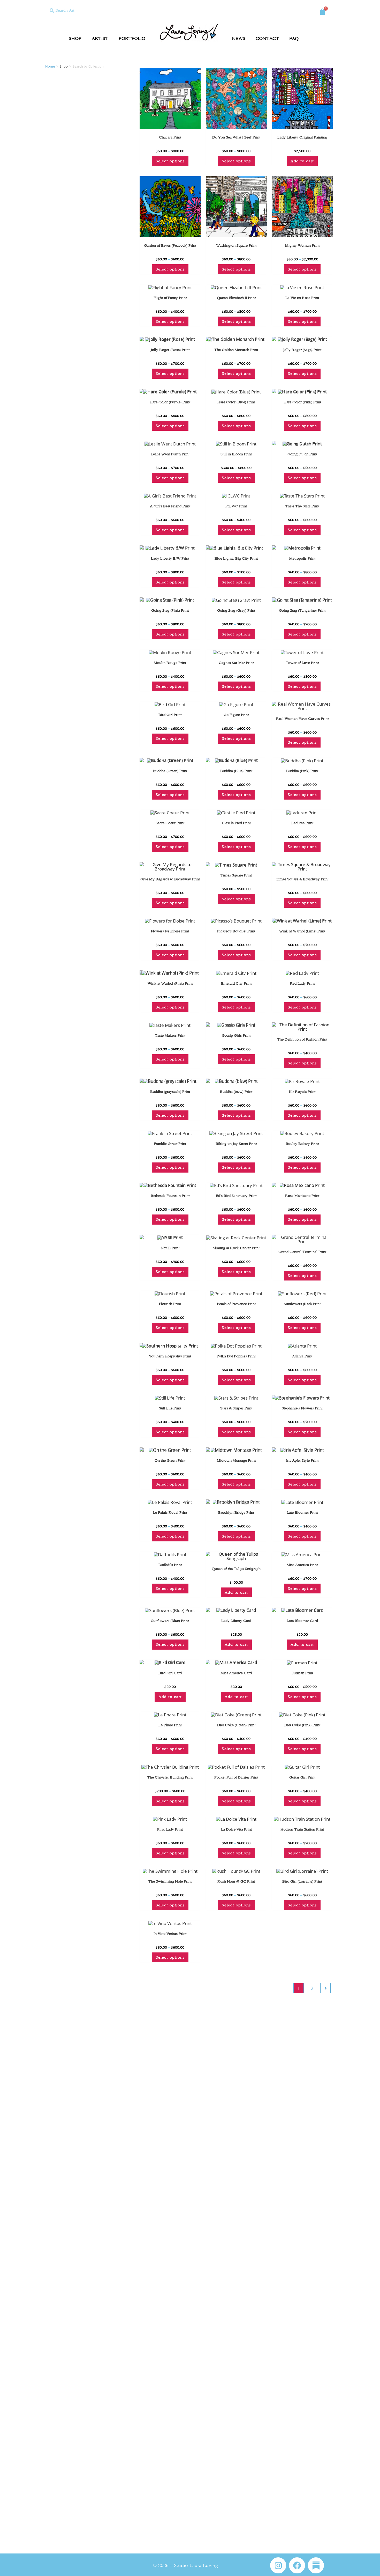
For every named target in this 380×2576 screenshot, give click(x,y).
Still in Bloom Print (236, 454)
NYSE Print (170, 1248)
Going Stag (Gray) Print (236, 610)
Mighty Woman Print (302, 246)
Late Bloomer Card (302, 1621)
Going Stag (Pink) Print (170, 610)
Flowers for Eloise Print (170, 931)
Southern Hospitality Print (170, 1356)
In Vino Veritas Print (170, 1934)
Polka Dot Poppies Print (236, 1356)
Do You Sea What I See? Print (236, 137)
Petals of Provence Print (236, 1304)
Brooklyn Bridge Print (236, 1513)
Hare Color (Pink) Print (302, 402)
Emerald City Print (236, 983)
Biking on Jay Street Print (236, 1144)
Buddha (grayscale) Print (170, 1092)
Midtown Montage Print (236, 1461)
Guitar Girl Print (302, 1777)
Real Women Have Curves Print (302, 719)
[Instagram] (278, 2565)
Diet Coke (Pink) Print (302, 1725)
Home (50, 66)
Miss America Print (302, 1565)
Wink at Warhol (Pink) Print (170, 983)
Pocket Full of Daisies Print (236, 1777)
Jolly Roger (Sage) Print (302, 350)
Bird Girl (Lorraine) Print (302, 1881)
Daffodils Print (170, 1565)
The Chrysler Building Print (170, 1777)
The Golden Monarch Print (236, 350)
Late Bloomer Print (302, 1513)
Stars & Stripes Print (236, 1408)
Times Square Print (236, 875)
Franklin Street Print (170, 1144)
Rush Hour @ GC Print (236, 1881)
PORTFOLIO (132, 38)
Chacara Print (170, 137)
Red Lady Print (302, 983)
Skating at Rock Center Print (236, 1248)
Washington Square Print (236, 246)
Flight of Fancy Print (170, 298)
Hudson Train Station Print (302, 1829)
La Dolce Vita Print (236, 1829)
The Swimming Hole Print (170, 1881)
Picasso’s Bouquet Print (236, 931)
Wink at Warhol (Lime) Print (302, 931)
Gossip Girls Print (236, 1035)
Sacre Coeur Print (170, 823)
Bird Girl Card (170, 1673)
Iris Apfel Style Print (302, 1461)
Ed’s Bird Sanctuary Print (236, 1196)
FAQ (294, 38)
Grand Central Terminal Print (302, 1252)
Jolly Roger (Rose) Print (170, 350)
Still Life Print (170, 1408)
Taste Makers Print (170, 1035)
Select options (170, 161)
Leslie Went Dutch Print (170, 454)
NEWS (239, 38)
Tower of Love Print (302, 663)
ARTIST (100, 38)
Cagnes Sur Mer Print (236, 663)
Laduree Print (302, 823)
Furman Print (302, 1673)
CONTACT (267, 38)
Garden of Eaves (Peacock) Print (170, 246)
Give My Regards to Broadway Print (170, 879)
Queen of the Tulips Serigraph (236, 1569)
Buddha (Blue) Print (236, 771)
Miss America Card (236, 1673)
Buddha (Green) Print (170, 771)
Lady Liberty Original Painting (302, 137)
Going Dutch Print (302, 454)
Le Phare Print (170, 1725)
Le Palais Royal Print (170, 1513)
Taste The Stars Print (302, 506)
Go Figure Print (236, 715)
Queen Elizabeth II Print (236, 298)
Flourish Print (170, 1304)
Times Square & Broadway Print (302, 879)
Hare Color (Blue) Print (236, 402)
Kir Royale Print (302, 1092)
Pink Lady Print (170, 1829)
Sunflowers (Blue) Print (170, 1621)
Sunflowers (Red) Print (302, 1304)
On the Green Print (170, 1461)
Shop (64, 66)
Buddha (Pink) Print (302, 771)
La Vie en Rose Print (302, 298)
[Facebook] (297, 2565)
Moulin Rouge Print (170, 663)
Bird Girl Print (170, 715)
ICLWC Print (236, 506)
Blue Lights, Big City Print (236, 558)
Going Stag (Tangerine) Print (302, 610)
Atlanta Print (302, 1356)
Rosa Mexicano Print (302, 1196)
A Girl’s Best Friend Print (170, 506)
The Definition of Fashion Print (302, 1039)
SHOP (75, 38)
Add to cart (302, 161)
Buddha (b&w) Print (236, 1092)
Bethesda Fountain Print (170, 1196)
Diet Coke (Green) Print (236, 1725)
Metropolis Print (302, 558)
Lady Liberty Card (236, 1621)
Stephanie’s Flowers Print (302, 1408)
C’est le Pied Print (236, 823)
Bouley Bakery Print (302, 1144)
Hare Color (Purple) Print (170, 402)
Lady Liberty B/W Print (170, 558)
